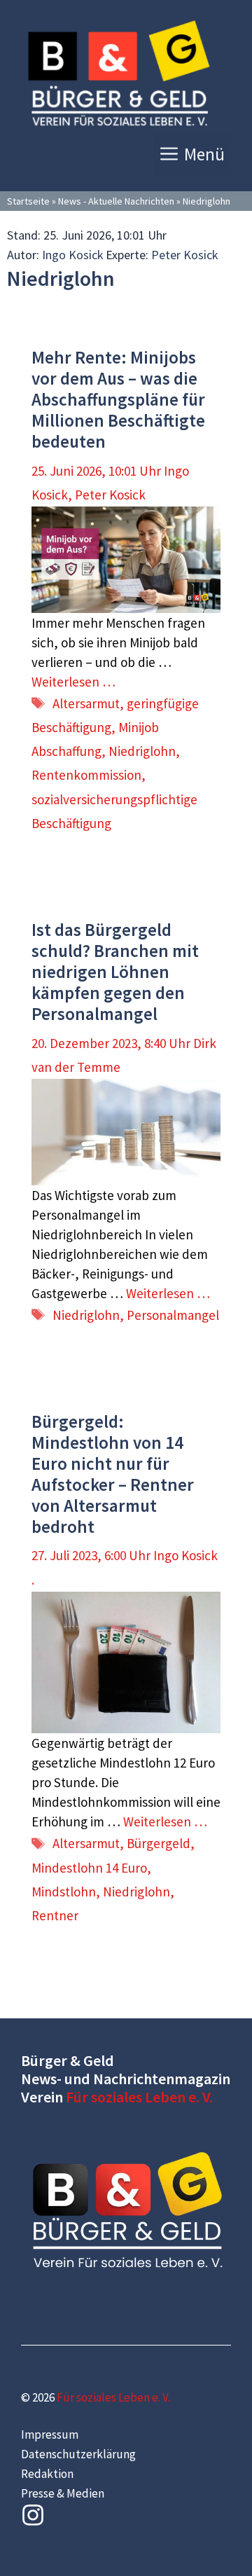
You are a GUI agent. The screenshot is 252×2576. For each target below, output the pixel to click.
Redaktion (47, 2474)
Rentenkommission (86, 775)
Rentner (55, 1915)
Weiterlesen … (73, 682)
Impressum (50, 2434)
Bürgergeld (159, 1843)
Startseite (28, 201)
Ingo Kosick (73, 255)
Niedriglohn (142, 751)
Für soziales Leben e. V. (139, 2097)
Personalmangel (173, 1315)
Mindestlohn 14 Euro (89, 1868)
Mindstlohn (64, 1892)
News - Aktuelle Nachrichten (116, 201)
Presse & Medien (63, 2493)
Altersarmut (86, 703)
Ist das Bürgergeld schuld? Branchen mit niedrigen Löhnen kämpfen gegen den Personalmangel (115, 972)
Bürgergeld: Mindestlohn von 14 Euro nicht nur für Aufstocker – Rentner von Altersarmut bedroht (113, 1474)
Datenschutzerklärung (78, 2454)
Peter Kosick (185, 255)
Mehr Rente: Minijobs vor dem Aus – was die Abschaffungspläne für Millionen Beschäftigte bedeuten (118, 399)
